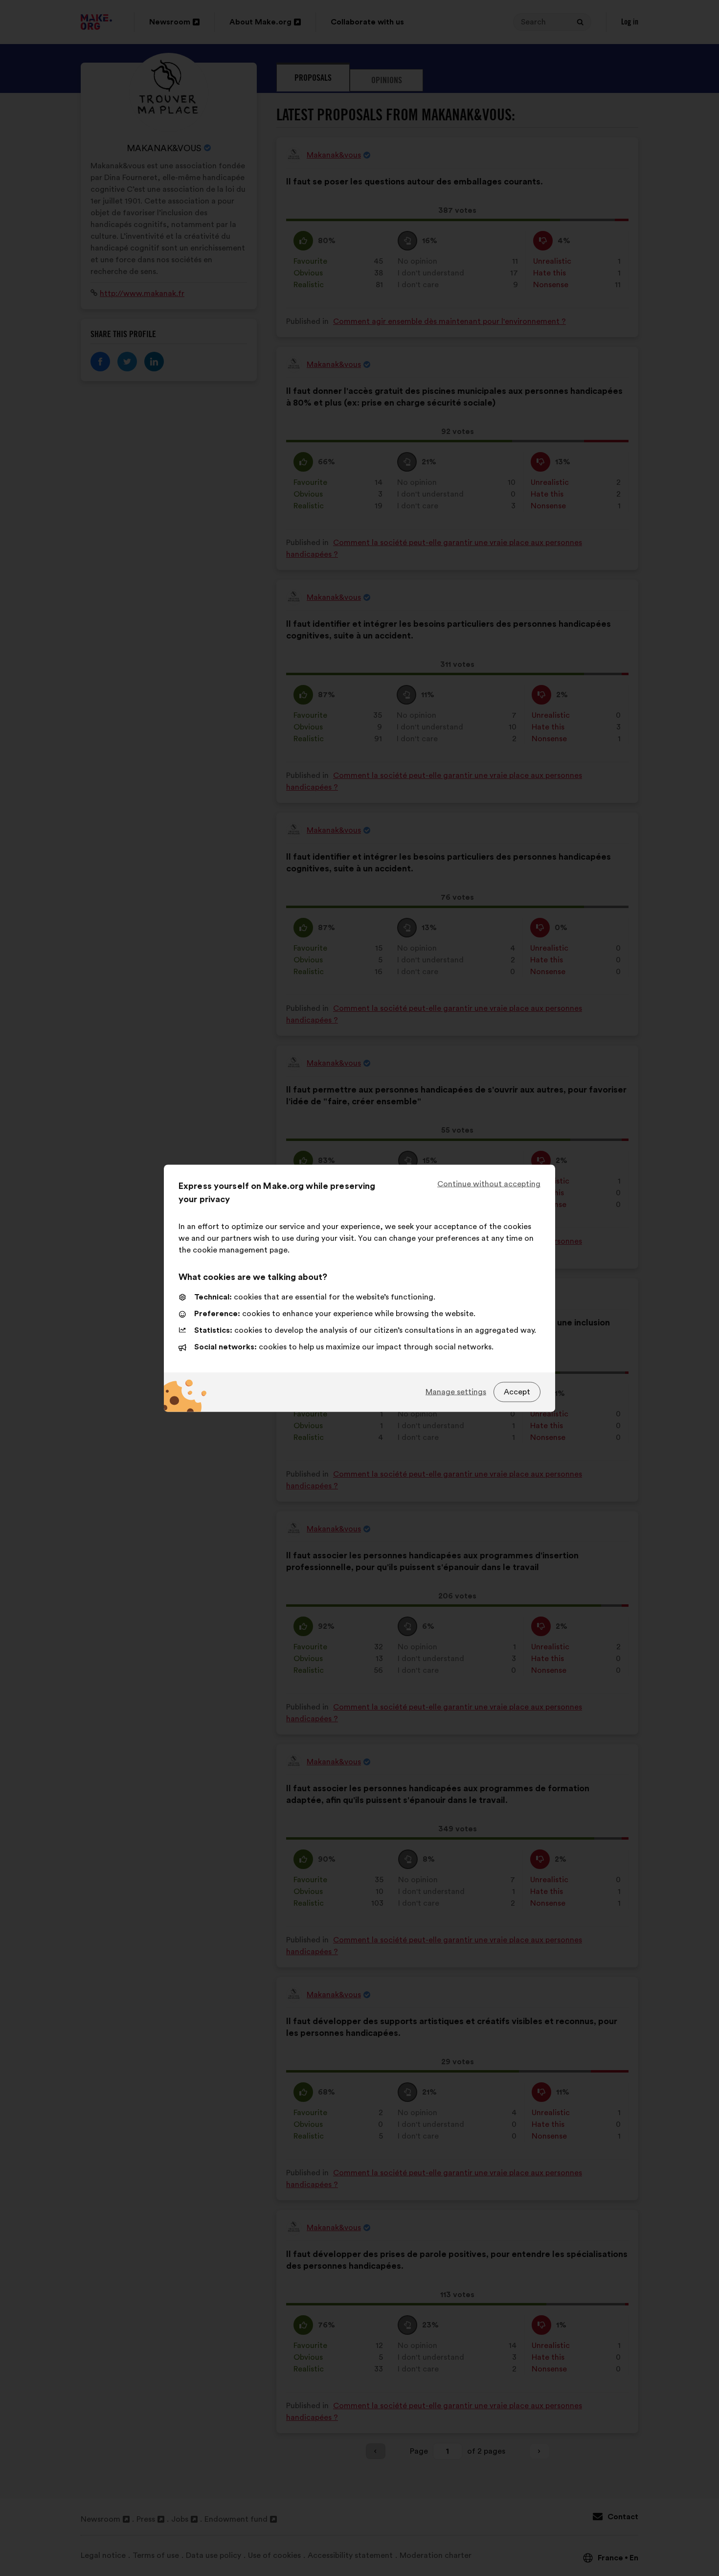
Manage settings (456, 1392)
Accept (517, 1392)
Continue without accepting (489, 1184)
